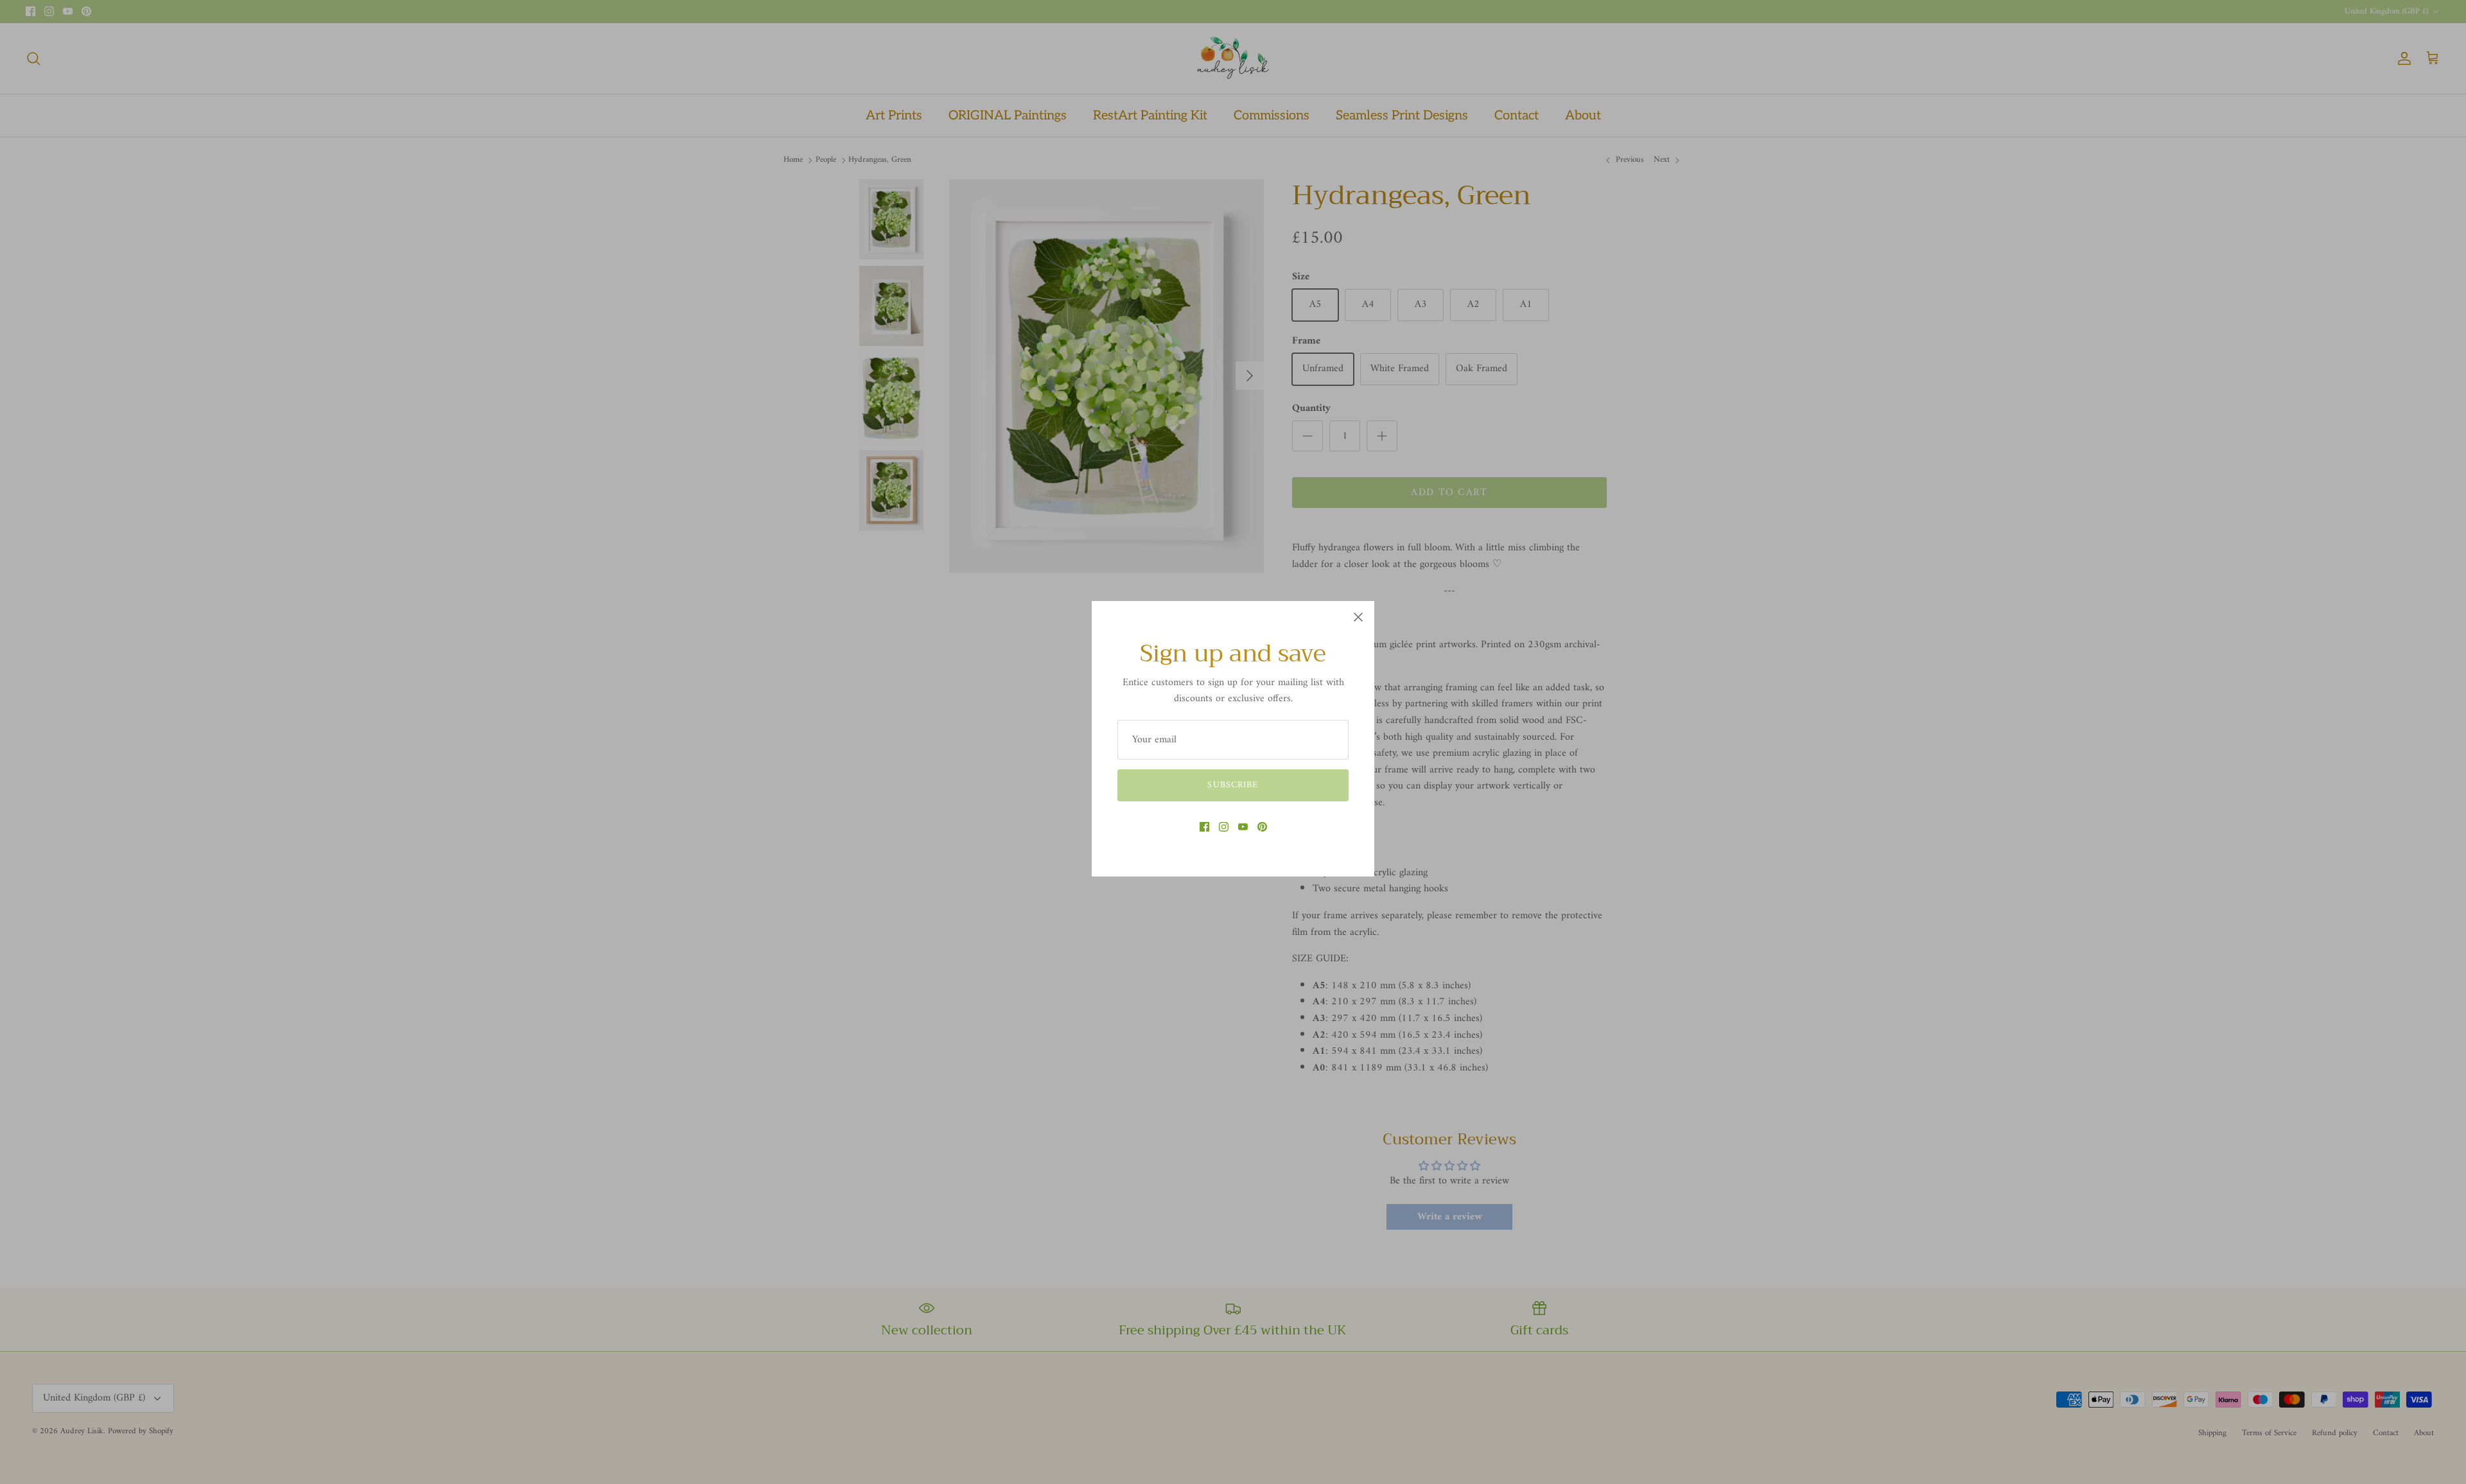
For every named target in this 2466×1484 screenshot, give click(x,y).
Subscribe (1233, 785)
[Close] (1358, 617)
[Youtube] (1243, 827)
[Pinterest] (1262, 827)
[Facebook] (1204, 827)
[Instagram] (1224, 827)
